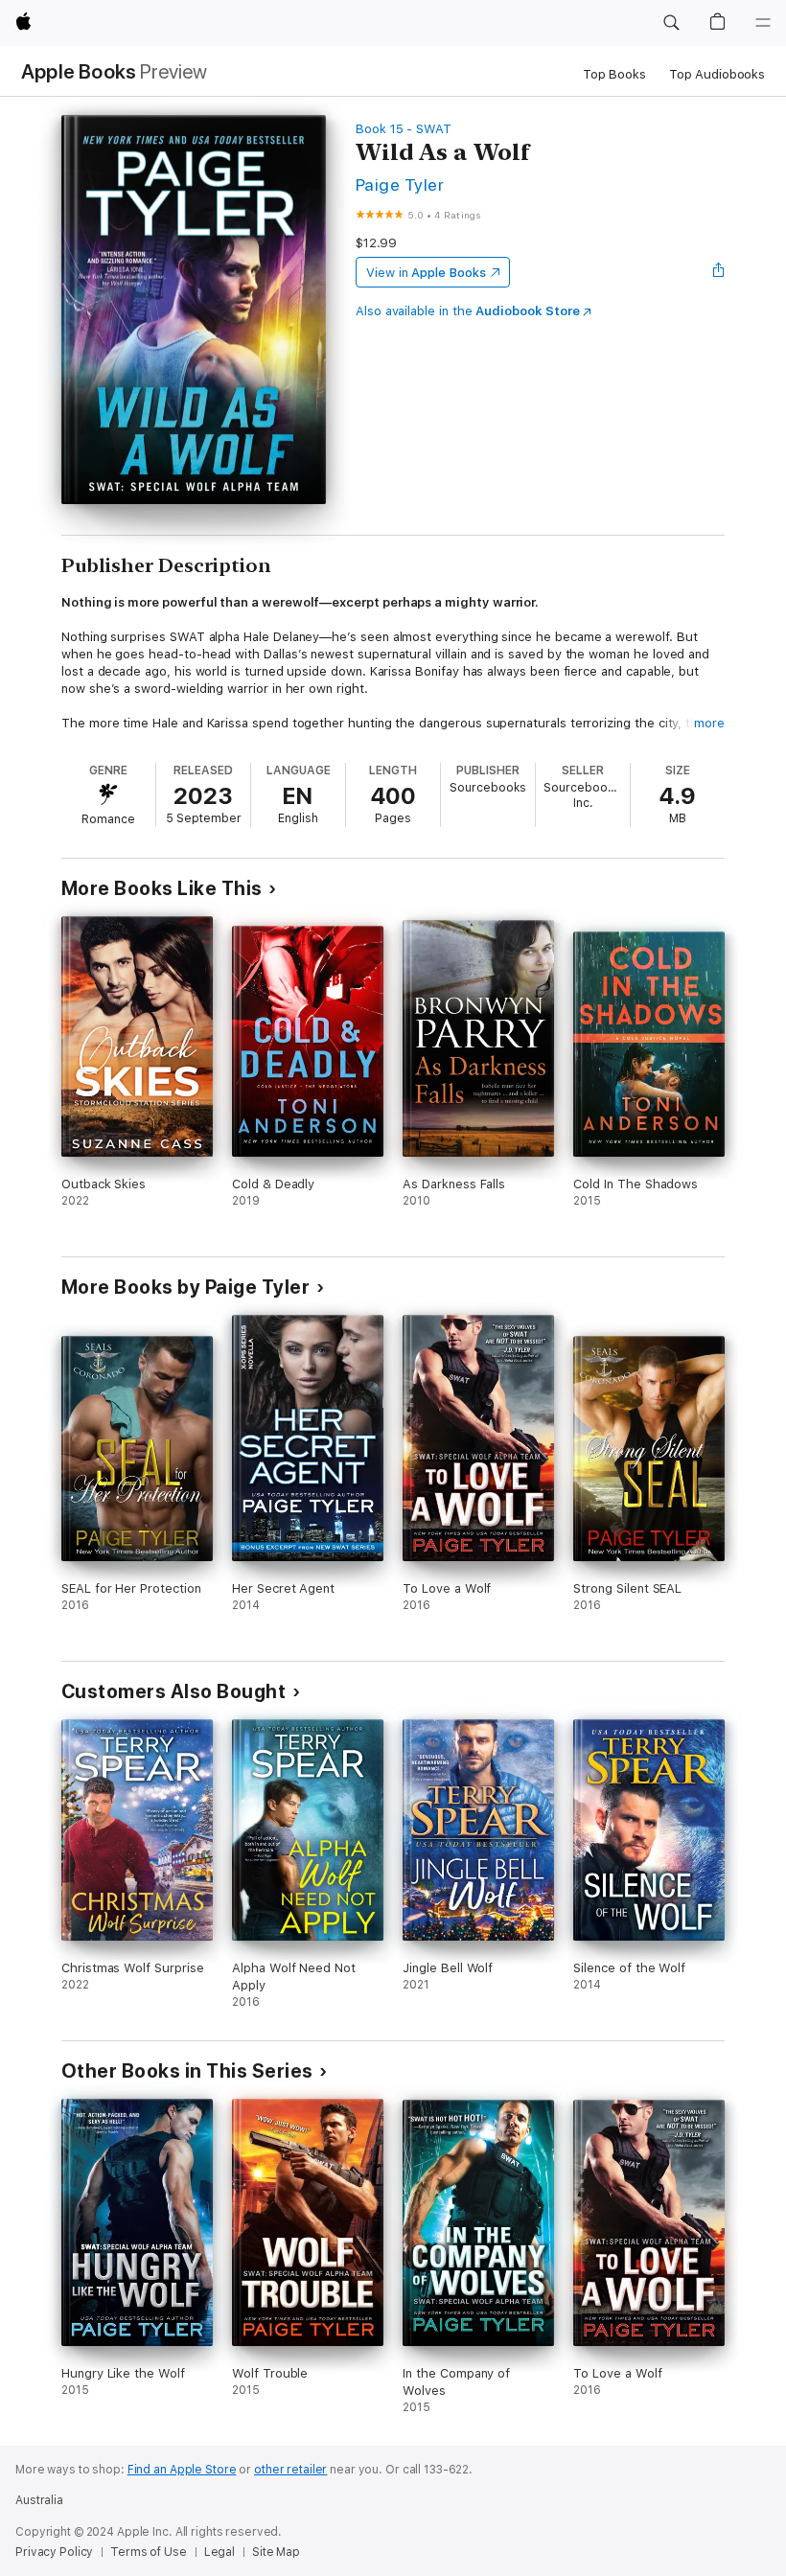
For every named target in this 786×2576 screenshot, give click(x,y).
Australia (39, 2500)
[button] (671, 23)
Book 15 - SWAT (404, 129)
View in (426, 273)
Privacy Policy (54, 2552)
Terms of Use (149, 2552)
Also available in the (468, 311)
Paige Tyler (400, 184)
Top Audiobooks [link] (717, 74)
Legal (220, 2552)
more (709, 723)
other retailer (290, 2470)
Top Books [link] (614, 74)
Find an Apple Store (182, 2470)
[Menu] (763, 23)
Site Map (276, 2552)
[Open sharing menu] (719, 272)
